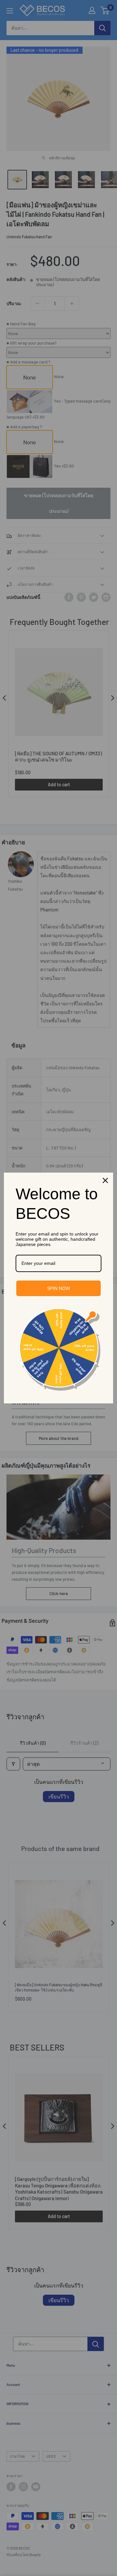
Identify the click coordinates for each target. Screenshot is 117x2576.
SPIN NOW (58, 1288)
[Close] (105, 1180)
